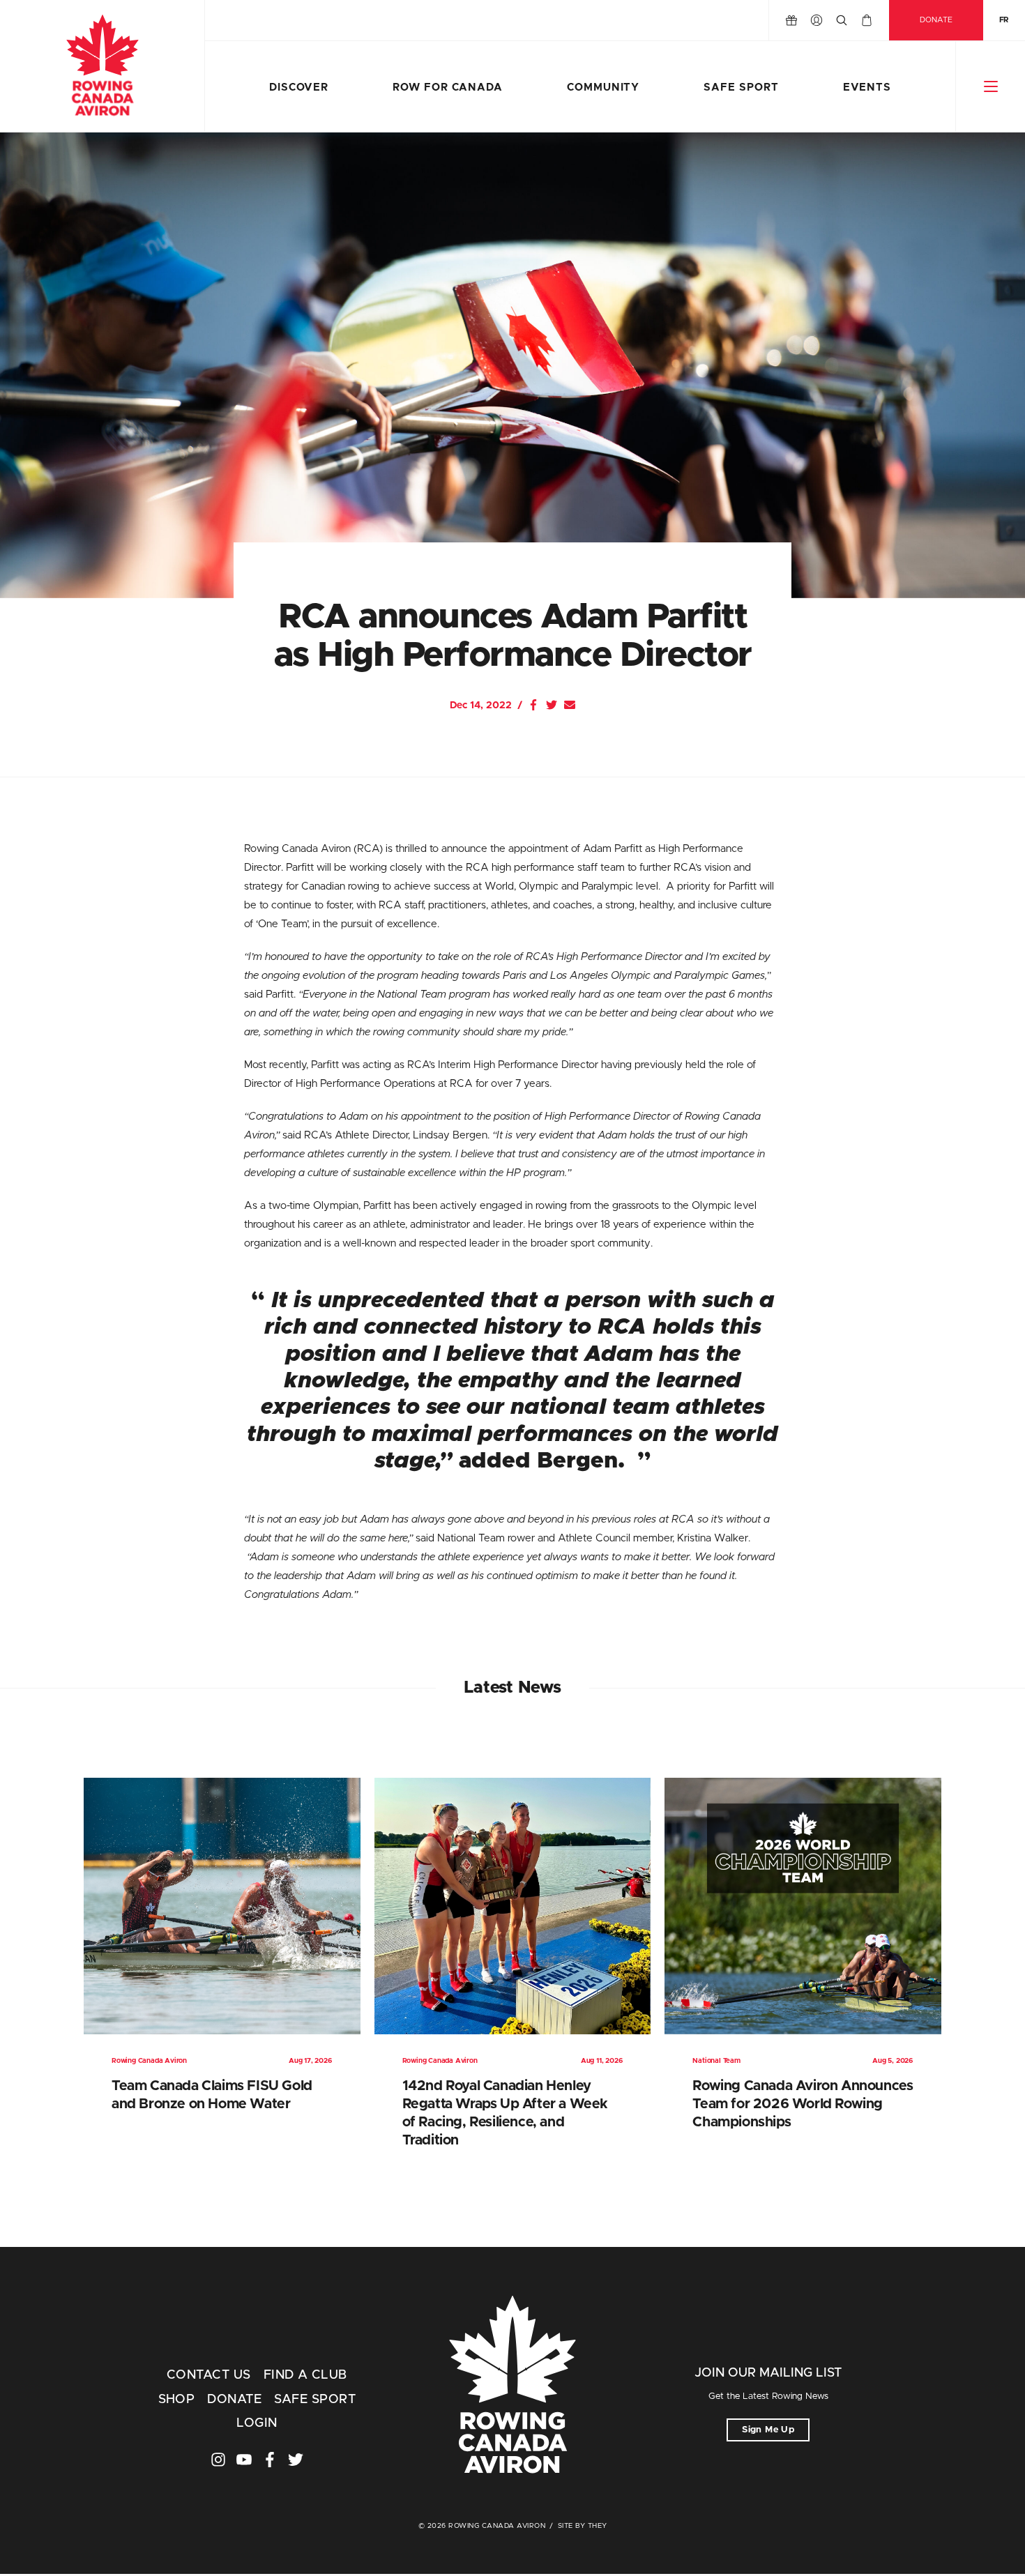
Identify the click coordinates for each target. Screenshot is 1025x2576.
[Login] (817, 20)
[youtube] (244, 2460)
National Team (716, 2061)
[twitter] (296, 2460)
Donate (936, 20)
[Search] (842, 20)
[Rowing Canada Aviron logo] (513, 2386)
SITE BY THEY (583, 2526)
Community (603, 87)
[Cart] (867, 20)
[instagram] (218, 2460)
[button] (990, 86)
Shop (177, 2400)
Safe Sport (741, 87)
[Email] (570, 705)
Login (257, 2423)
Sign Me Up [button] (768, 2430)
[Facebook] (533, 705)
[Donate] (791, 20)
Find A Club (305, 2375)
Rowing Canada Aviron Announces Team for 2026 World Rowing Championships (803, 2104)
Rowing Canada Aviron (149, 2061)
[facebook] (270, 2460)
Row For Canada (448, 87)
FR (1004, 20)
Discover (299, 87)
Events (867, 87)
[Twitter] (552, 705)
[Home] (102, 66)
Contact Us (209, 2375)
